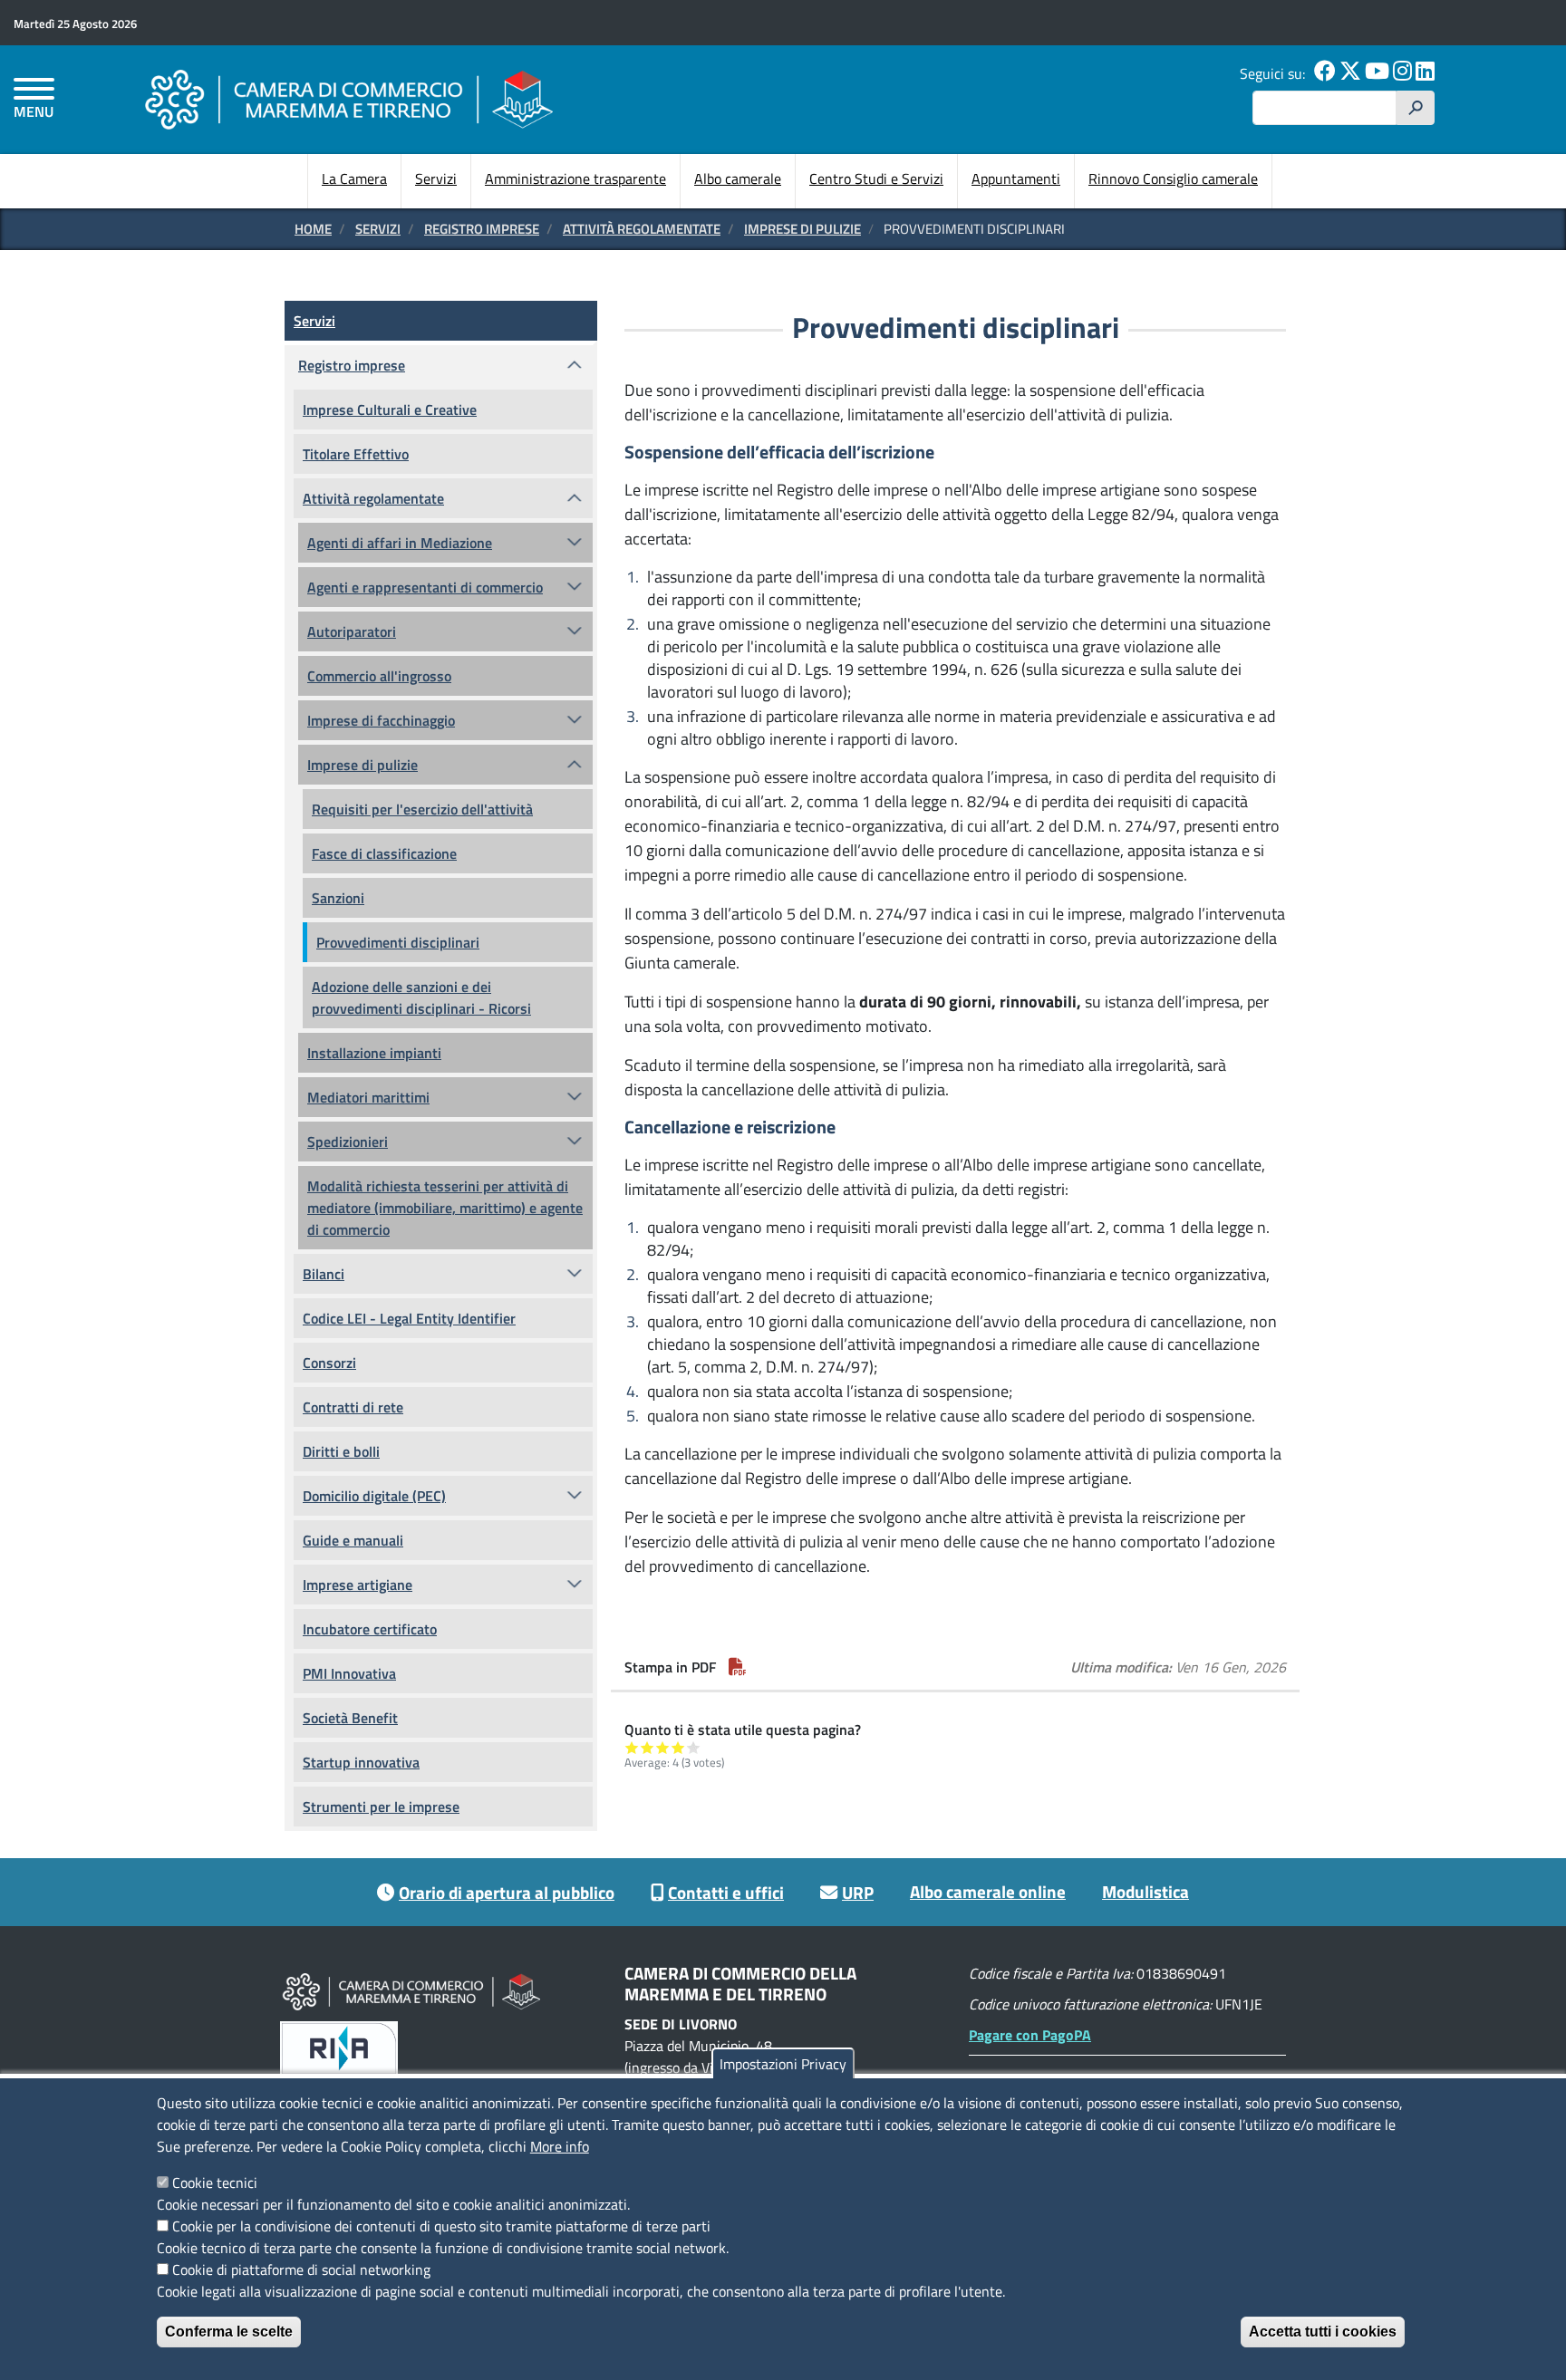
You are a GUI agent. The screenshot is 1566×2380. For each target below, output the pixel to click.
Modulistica (1145, 1891)
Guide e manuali (353, 1540)
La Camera (354, 178)
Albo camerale (738, 178)
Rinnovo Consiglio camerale (1173, 178)
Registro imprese (482, 229)
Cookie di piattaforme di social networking (301, 2269)
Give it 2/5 (648, 1747)
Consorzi (329, 1363)
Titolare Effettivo (356, 454)
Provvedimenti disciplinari (398, 942)
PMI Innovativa (349, 1673)
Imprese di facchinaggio (381, 720)
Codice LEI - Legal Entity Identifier (409, 1318)
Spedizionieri (348, 1142)
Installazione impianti (374, 1053)
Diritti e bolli (341, 1451)
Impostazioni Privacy (783, 2064)
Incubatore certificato (370, 1629)
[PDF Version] (738, 1667)
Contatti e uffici (726, 1892)
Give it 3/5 (663, 1747)
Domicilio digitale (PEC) (374, 1496)
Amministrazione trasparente (575, 178)
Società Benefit (350, 1718)
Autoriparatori (352, 631)
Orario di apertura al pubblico (507, 1892)
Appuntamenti (1016, 178)
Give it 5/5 (694, 1747)
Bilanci (324, 1274)
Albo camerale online (988, 1891)
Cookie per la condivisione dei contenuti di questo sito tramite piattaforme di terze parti (441, 2226)
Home (313, 229)
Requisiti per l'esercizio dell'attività (422, 809)
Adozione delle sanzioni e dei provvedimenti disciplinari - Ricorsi (421, 997)
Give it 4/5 (678, 1747)
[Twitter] (1350, 73)
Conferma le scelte (229, 2332)
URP (858, 1892)
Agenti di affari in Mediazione (400, 543)
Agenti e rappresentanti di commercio (425, 587)
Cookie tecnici (215, 2182)
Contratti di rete (353, 1407)
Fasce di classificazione (384, 853)
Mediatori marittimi (368, 1097)
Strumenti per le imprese (381, 1807)
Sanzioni (338, 898)
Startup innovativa (361, 1762)
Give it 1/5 (632, 1747)
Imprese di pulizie (802, 229)
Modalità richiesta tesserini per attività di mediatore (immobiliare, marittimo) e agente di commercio (445, 1208)
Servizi (436, 178)
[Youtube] (1377, 73)
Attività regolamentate (642, 229)
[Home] (349, 99)
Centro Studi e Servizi (876, 178)
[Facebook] (1325, 73)
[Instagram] (1402, 73)
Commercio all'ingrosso (379, 676)
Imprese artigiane (358, 1585)
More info (560, 2146)
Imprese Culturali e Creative (390, 410)
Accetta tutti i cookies (1323, 2332)
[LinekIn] (1425, 73)
